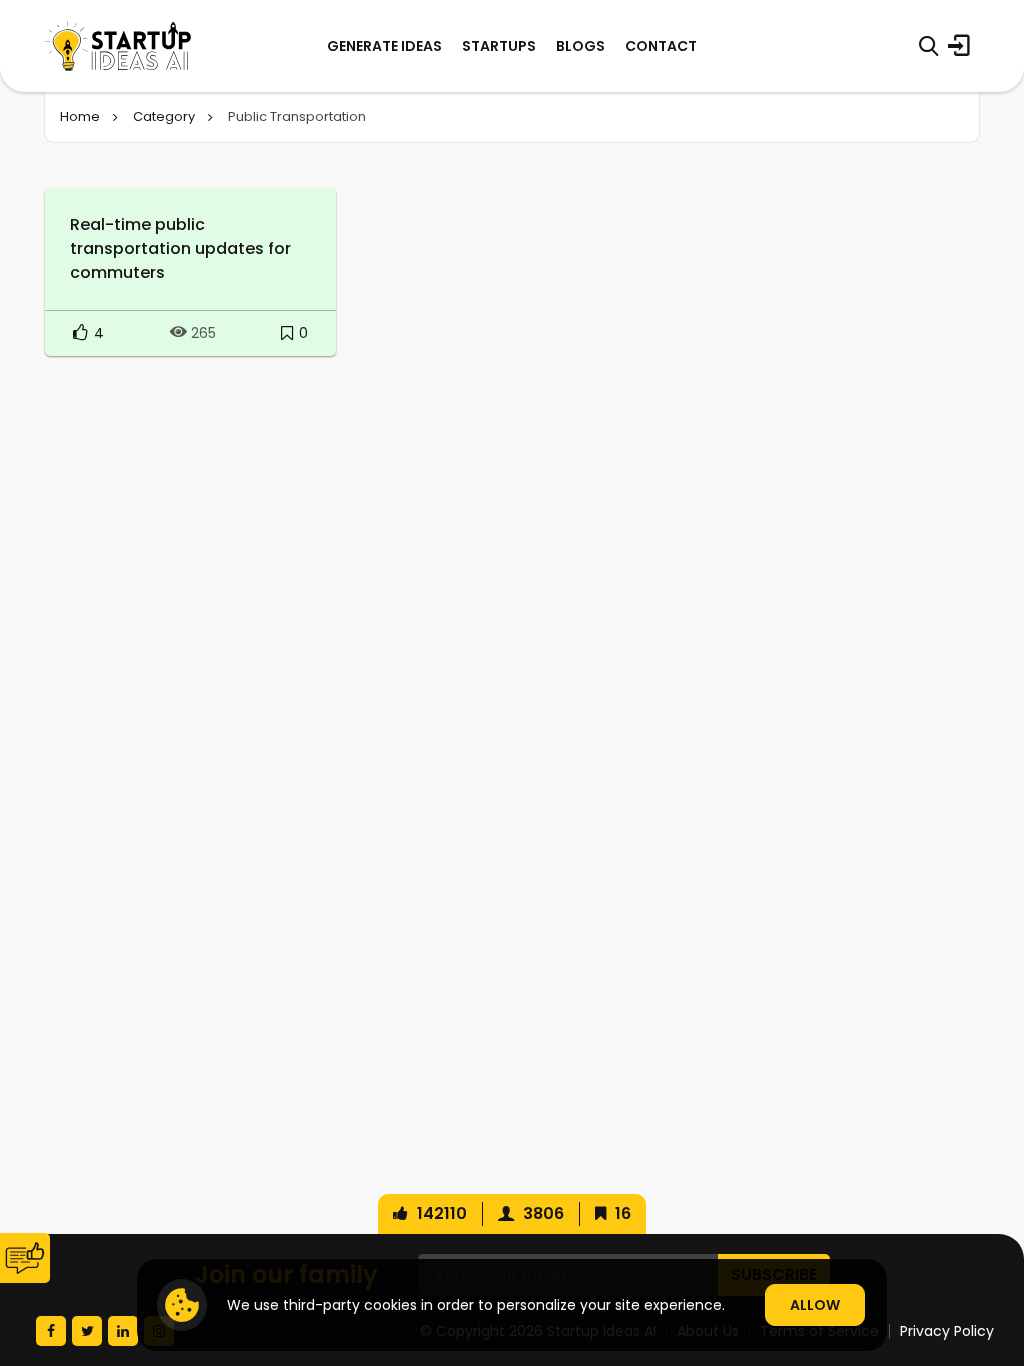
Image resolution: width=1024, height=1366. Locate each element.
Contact (661, 46)
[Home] (118, 46)
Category (164, 116)
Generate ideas (384, 46)
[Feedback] (25, 1258)
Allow (815, 1305)
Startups (499, 46)
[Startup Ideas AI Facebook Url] (51, 1331)
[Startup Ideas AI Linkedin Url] (123, 1331)
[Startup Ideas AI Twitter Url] (87, 1331)
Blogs (580, 46)
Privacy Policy (947, 1331)
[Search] (928, 46)
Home (80, 116)
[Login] (959, 46)
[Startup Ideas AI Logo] (986, 1254)
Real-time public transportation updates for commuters (180, 248)
